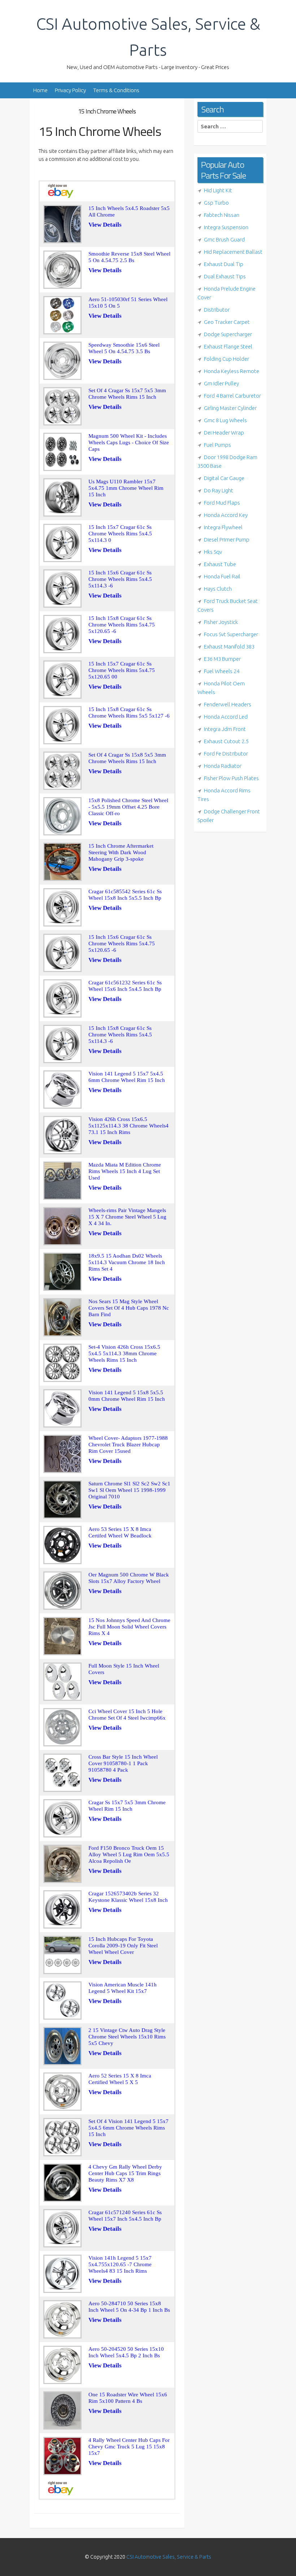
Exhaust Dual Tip (224, 264)
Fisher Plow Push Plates (231, 778)
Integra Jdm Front (225, 729)
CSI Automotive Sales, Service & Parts (169, 2557)
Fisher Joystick (221, 622)
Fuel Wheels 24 (222, 671)
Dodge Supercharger (228, 334)
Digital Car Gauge (224, 478)
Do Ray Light (219, 490)
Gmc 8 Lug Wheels (225, 420)
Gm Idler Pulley (221, 383)
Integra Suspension (226, 227)
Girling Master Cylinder (230, 408)
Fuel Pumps (217, 445)
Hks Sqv (213, 552)
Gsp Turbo (216, 203)
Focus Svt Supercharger (231, 634)
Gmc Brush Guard (224, 239)
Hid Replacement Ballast (233, 252)
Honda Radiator (223, 766)
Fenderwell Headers (228, 704)
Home (40, 90)
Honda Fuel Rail (222, 576)
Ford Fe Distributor (226, 754)
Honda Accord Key (226, 515)
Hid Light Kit (218, 190)
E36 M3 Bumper (222, 659)
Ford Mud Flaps (222, 503)
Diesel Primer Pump (227, 540)
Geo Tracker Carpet (227, 322)
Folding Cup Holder (227, 359)
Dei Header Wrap (224, 433)
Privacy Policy (70, 90)
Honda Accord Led (226, 717)
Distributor (217, 310)
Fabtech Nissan (222, 215)
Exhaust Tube (220, 564)
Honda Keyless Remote (232, 371)
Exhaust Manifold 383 (229, 647)
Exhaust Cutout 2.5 (226, 741)
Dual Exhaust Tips (225, 276)
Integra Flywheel (223, 527)
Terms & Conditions (116, 90)
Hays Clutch (218, 589)
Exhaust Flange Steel (228, 346)
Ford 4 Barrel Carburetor (232, 396)
